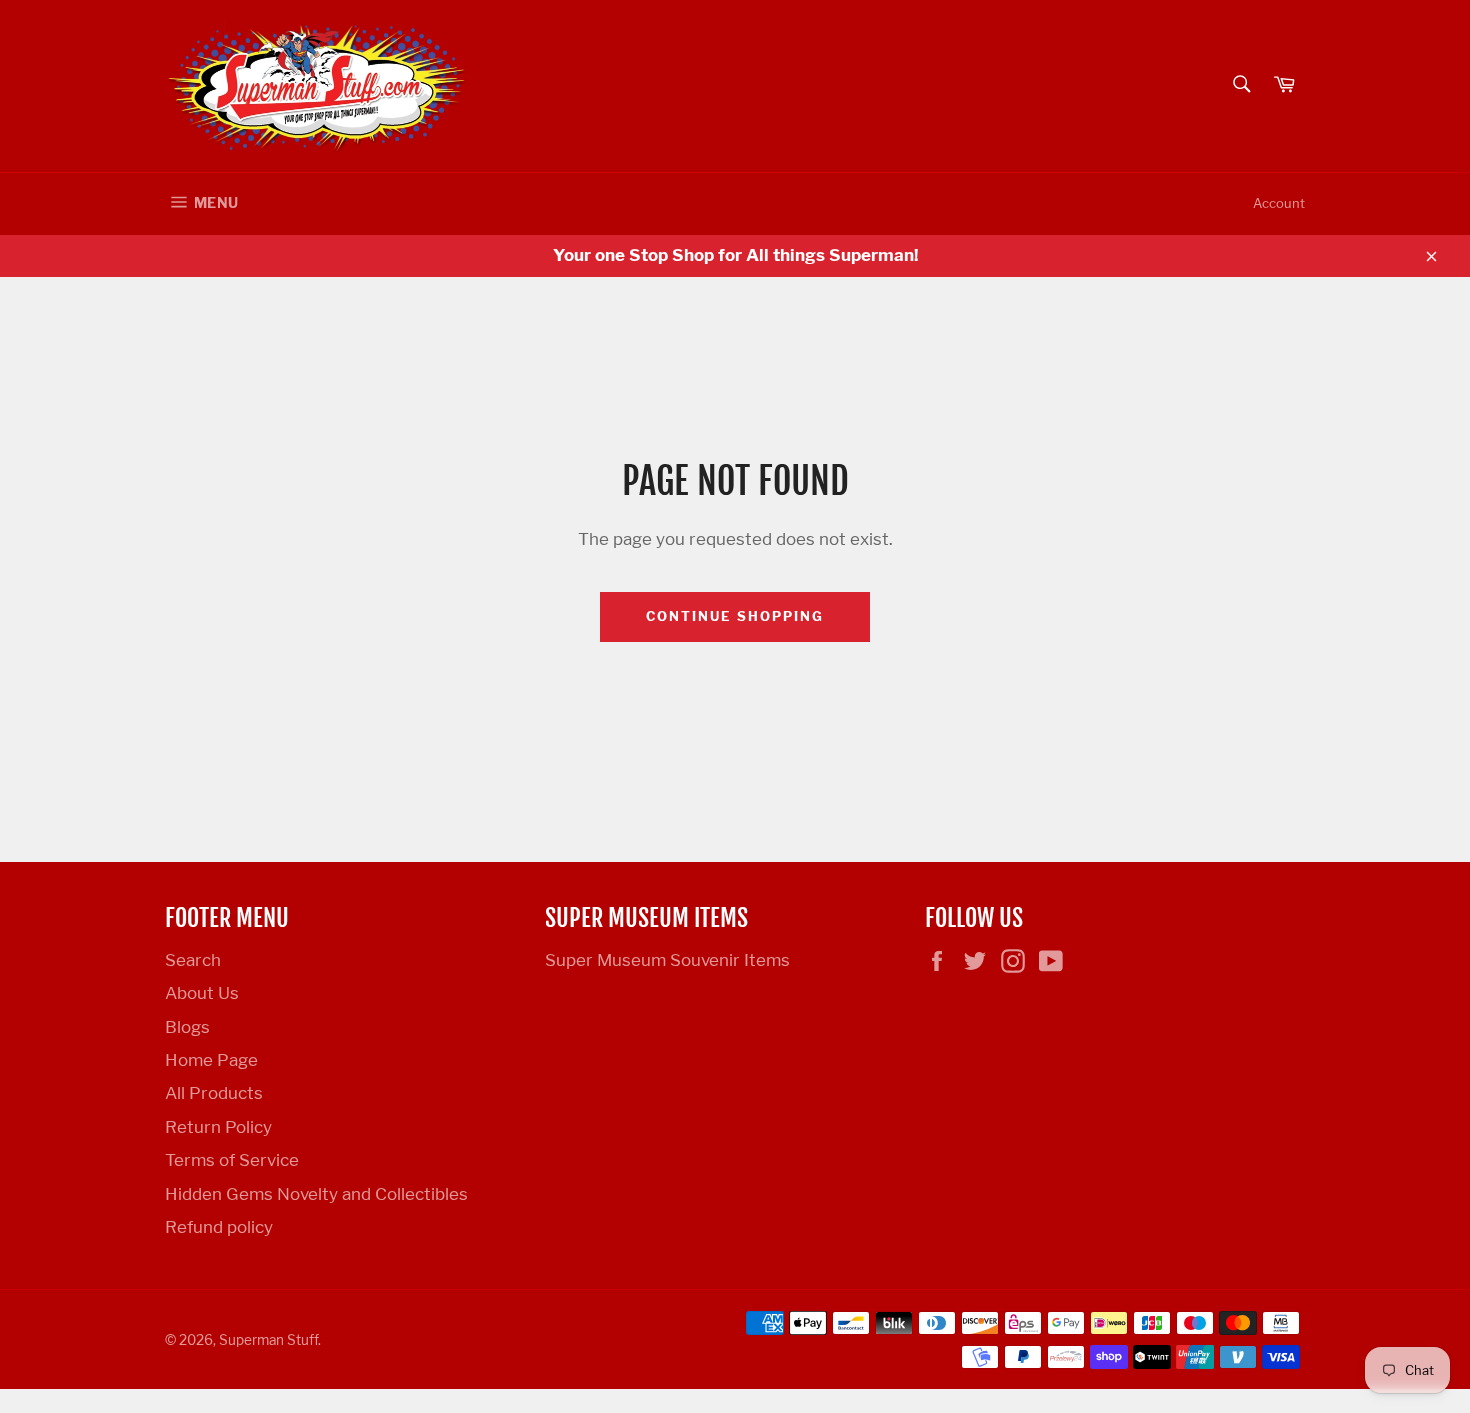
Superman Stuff (268, 1340)
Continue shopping (734, 616)
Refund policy (219, 1227)
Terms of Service (232, 1160)
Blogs (187, 1027)
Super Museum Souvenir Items (667, 960)
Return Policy (218, 1127)
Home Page (211, 1060)
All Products (214, 1093)
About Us (202, 993)
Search (193, 960)
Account (1279, 203)
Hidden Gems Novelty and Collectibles (316, 1194)
